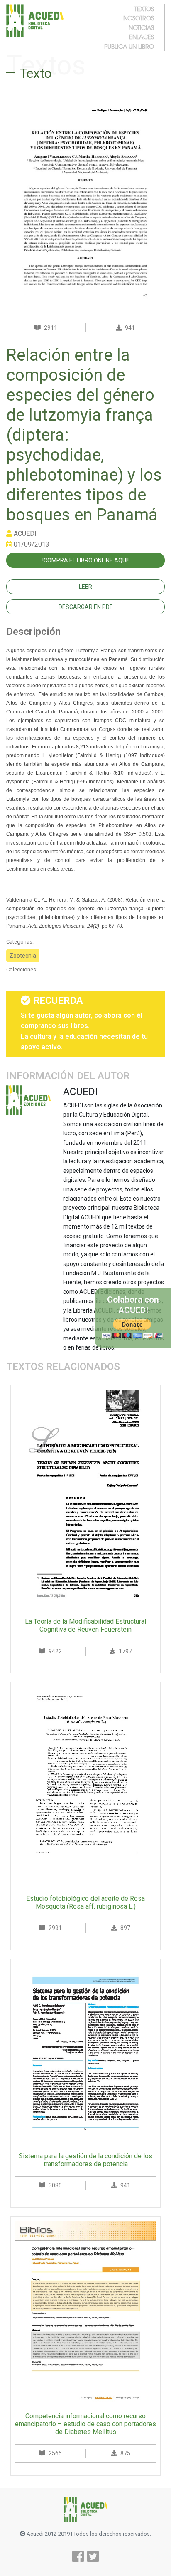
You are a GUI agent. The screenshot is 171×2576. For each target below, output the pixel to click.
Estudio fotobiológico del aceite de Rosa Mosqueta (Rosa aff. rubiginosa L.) (85, 1902)
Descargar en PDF (85, 607)
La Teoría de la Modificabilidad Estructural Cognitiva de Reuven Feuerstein (85, 1625)
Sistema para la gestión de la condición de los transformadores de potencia (85, 2160)
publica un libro (129, 46)
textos (144, 9)
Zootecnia (23, 956)
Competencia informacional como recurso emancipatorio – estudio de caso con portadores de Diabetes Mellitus (85, 2424)
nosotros (139, 18)
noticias (141, 27)
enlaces (142, 37)
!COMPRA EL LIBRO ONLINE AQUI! (85, 560)
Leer (85, 587)
